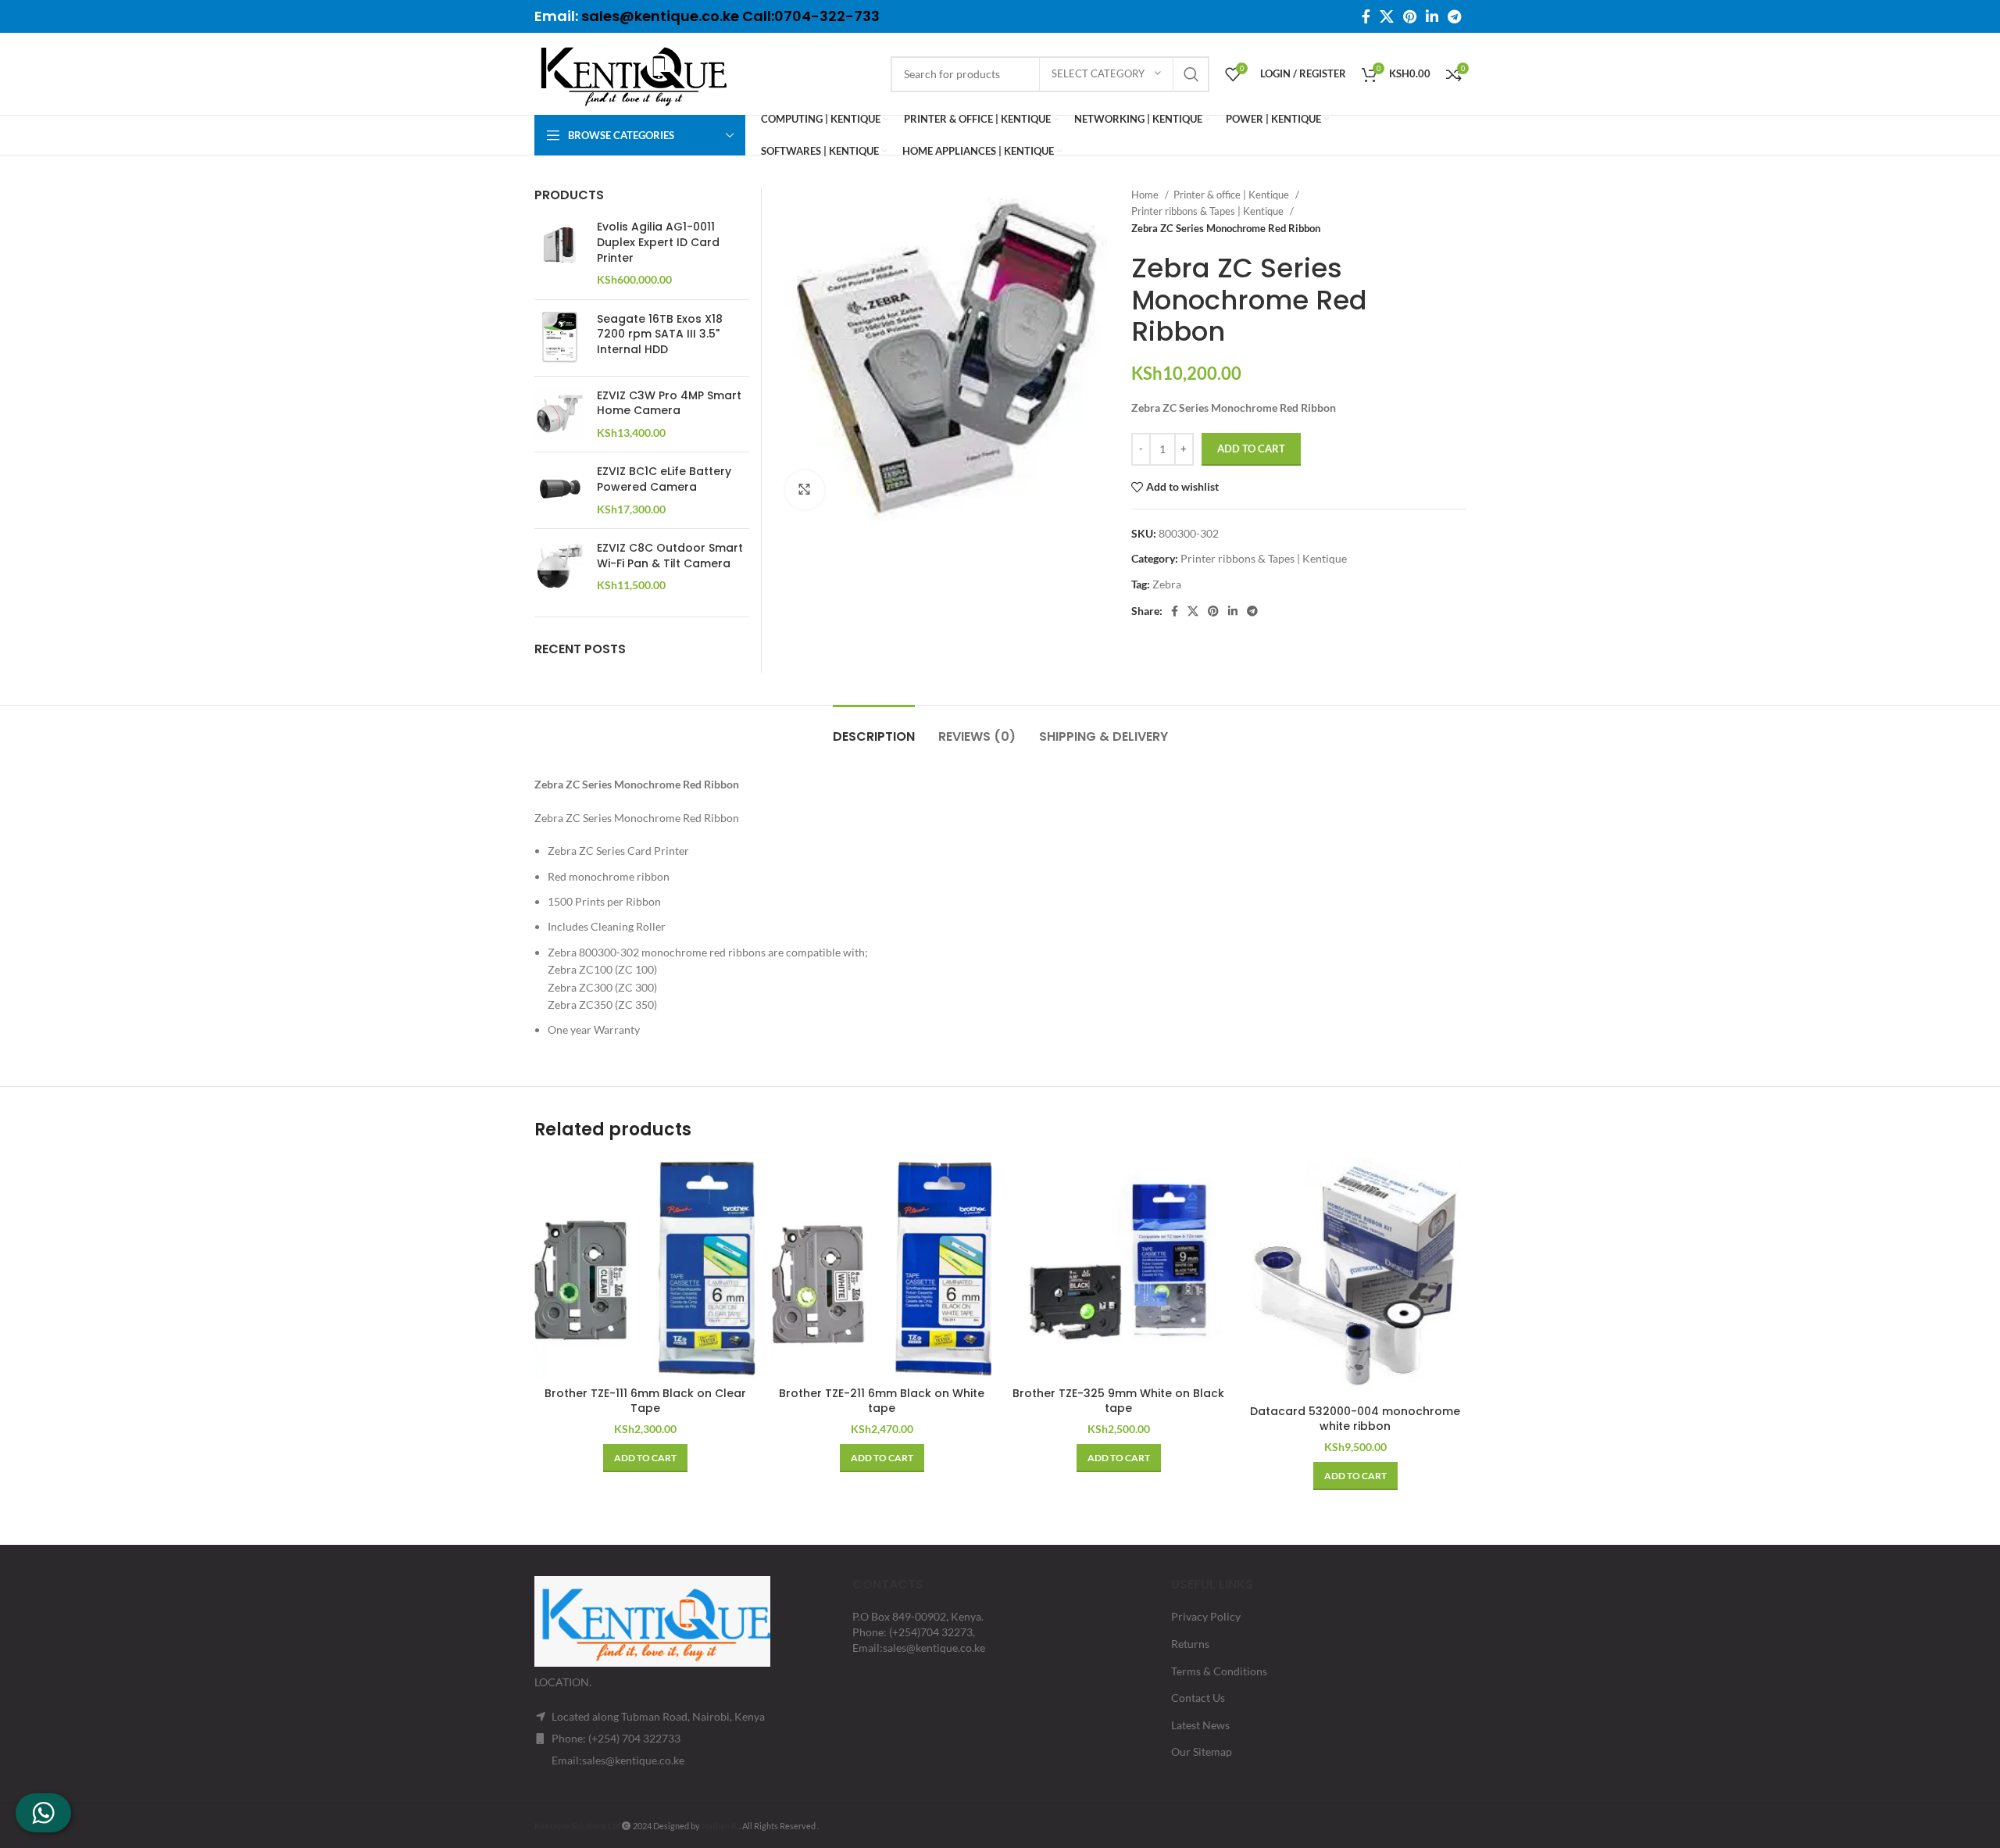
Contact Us (1198, 1698)
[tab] (874, 729)
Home (1146, 195)
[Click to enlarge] (805, 490)
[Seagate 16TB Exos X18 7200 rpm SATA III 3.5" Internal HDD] (560, 338)
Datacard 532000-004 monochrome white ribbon (1355, 1419)
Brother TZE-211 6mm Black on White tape (882, 1401)
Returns (1190, 1644)
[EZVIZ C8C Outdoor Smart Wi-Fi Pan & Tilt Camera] (560, 567)
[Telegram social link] (1454, 16)
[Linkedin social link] (1432, 16)
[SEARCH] (1191, 74)
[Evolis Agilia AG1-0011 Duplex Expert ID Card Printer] (560, 253)
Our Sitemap (1202, 1751)
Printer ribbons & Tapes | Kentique (1209, 211)
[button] (645, 1458)
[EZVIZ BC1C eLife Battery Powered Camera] (560, 490)
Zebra (1167, 584)
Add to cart (1251, 449)
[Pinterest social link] (1410, 16)
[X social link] (1387, 16)
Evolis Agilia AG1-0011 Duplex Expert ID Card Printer (658, 242)
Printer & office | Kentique (1232, 195)
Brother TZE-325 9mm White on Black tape (1118, 1401)
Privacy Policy (1206, 1616)
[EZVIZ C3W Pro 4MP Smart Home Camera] (560, 415)
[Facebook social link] (1366, 16)
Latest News (1200, 1725)
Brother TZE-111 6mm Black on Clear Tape (645, 1401)
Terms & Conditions (1219, 1671)
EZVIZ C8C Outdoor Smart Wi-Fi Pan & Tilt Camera (670, 556)
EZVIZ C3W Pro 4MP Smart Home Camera (669, 404)
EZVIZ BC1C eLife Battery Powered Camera (664, 479)
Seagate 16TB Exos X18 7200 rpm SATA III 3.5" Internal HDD (660, 334)
